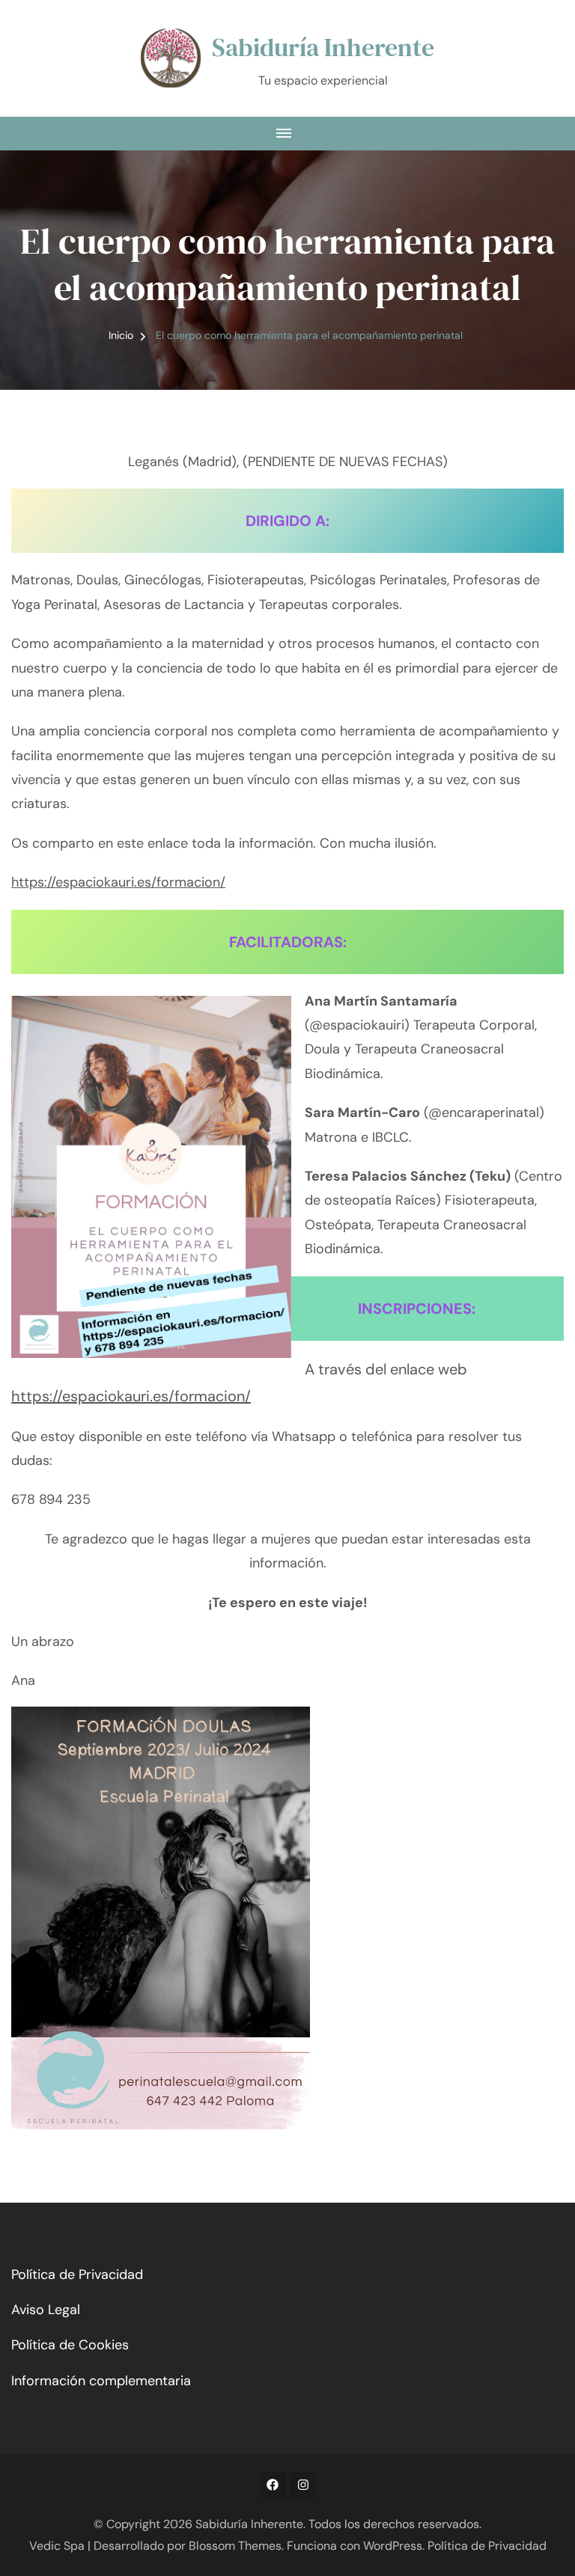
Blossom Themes (235, 2546)
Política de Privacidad (77, 2274)
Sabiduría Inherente (323, 47)
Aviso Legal (46, 2310)
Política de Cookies (70, 2345)
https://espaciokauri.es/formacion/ (118, 882)
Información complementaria (101, 2381)
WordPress (393, 2546)
